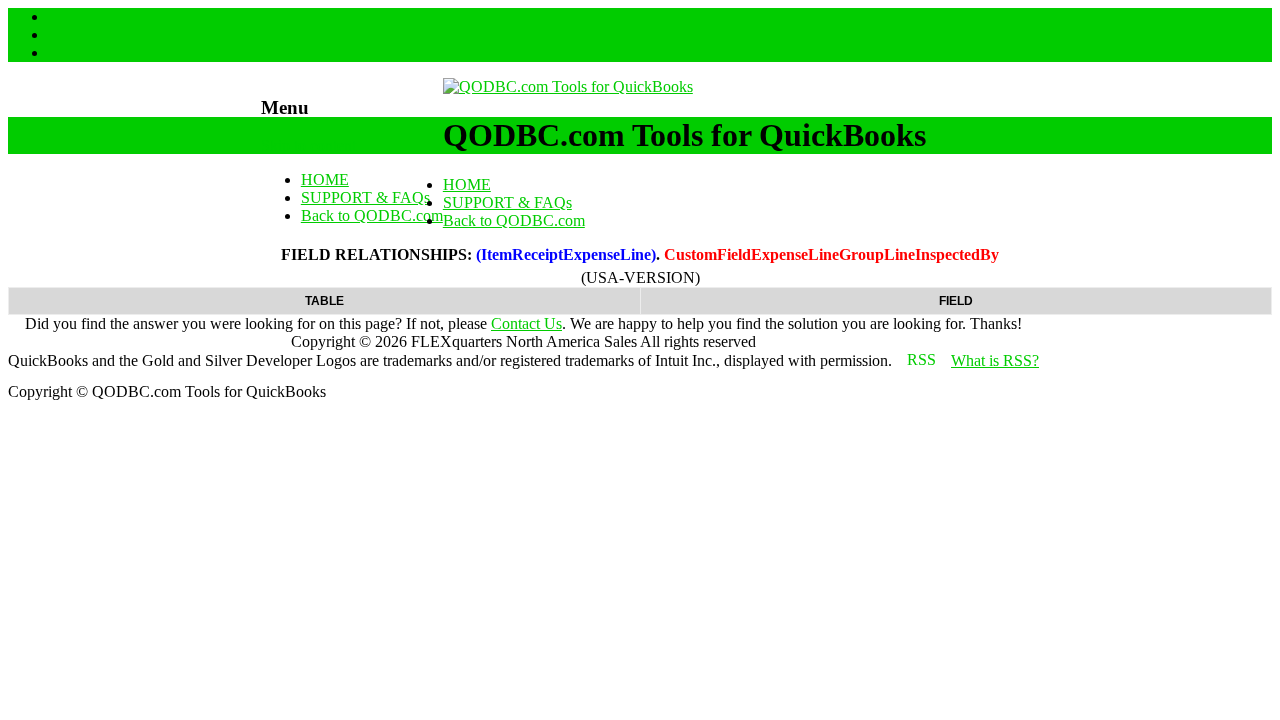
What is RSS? (995, 360)
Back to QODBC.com (372, 215)
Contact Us (526, 323)
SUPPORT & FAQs (365, 197)
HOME (325, 179)
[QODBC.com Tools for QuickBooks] (568, 86)
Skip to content (308, 145)
